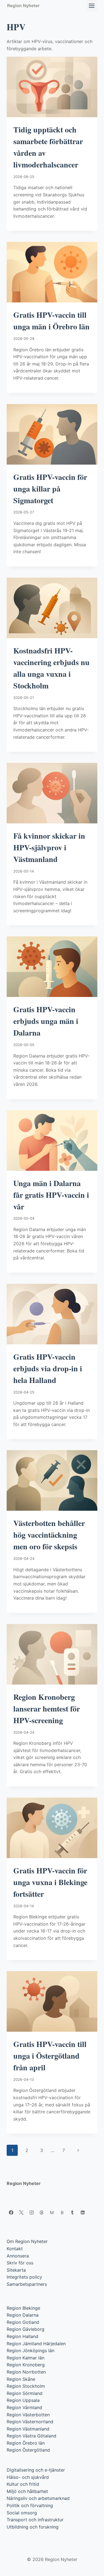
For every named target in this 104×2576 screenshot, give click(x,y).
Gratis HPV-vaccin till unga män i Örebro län (51, 321)
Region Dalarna (23, 2315)
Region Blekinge (23, 2308)
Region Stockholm (26, 2386)
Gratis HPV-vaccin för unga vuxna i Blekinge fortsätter (50, 1882)
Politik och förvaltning (30, 2505)
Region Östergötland (28, 2450)
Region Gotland (23, 2322)
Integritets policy (24, 2277)
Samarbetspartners (27, 2284)
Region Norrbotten (26, 2372)
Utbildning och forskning (33, 2527)
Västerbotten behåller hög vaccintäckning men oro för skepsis (49, 1535)
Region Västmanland (28, 2429)
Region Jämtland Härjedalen (36, 2344)
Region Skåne (21, 2379)
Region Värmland (24, 2407)
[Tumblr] (72, 2212)
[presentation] (52, 87)
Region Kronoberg (26, 2365)
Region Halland (22, 2336)
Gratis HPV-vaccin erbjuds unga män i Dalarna (46, 1021)
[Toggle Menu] (92, 6)
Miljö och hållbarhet (27, 2491)
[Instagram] (32, 2212)
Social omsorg (22, 2513)
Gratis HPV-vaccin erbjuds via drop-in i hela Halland (48, 1368)
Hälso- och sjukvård (28, 2477)
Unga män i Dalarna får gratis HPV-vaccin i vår (51, 1195)
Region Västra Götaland (31, 2436)
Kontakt (15, 2249)
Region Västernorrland (30, 2422)
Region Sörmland (25, 2393)
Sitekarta (16, 2270)
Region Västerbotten (28, 2415)
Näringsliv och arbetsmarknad (38, 2498)
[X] (21, 2212)
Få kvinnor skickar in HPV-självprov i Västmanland (49, 847)
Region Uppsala (23, 2400)
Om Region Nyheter (27, 2241)
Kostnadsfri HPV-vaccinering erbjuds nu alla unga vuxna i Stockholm (51, 668)
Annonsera (18, 2256)
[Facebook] (11, 2212)
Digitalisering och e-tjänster (36, 2470)
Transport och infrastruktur (35, 2520)
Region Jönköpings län (31, 2351)
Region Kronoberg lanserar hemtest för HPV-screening (47, 1709)
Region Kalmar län (26, 2358)
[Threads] (42, 2212)
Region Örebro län (26, 2443)
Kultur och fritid (23, 2484)
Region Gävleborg (26, 2329)
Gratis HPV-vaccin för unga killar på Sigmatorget (50, 489)
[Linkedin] (83, 2212)
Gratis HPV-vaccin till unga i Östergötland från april (50, 2056)
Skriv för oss (20, 2263)
